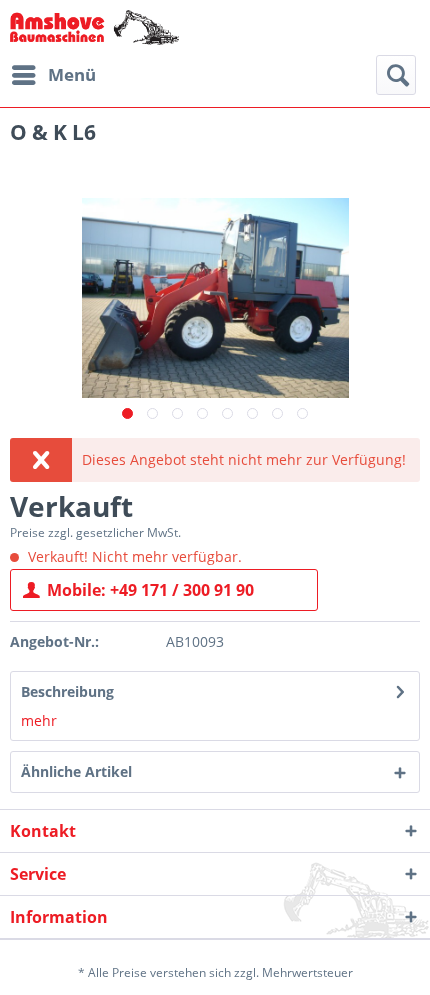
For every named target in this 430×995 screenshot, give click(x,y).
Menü (72, 74)
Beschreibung (67, 691)
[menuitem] (53, 75)
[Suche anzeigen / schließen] (396, 75)
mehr (39, 720)
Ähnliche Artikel (76, 771)
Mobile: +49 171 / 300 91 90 (150, 590)
